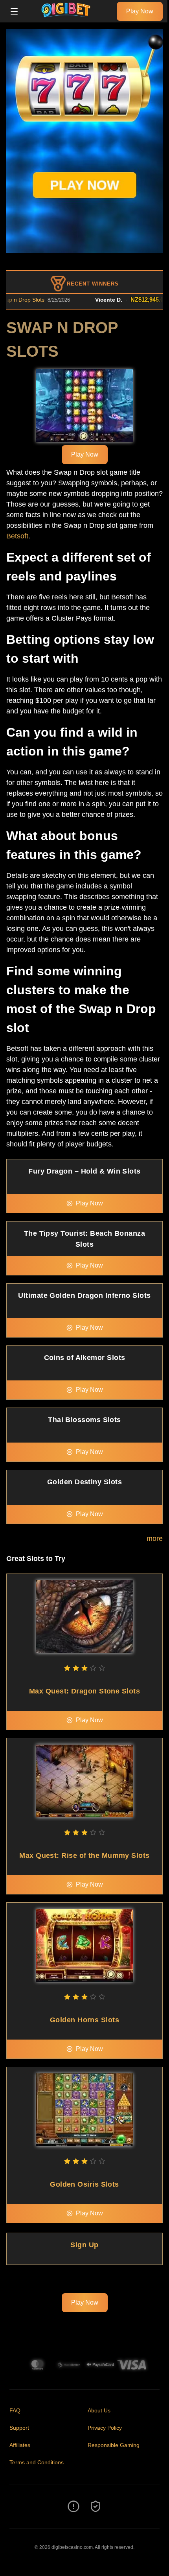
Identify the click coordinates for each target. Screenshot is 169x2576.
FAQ (15, 2410)
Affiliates (20, 2445)
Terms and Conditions (37, 2462)
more (155, 1539)
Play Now (140, 11)
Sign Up (84, 2245)
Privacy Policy (105, 2428)
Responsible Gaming (114, 2445)
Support (19, 2428)
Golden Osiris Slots (84, 2184)
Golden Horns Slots (84, 2020)
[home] (69, 17)
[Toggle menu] (14, 11)
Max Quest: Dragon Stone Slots (84, 1691)
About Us (99, 2410)
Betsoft (17, 536)
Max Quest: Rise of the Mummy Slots (84, 1856)
